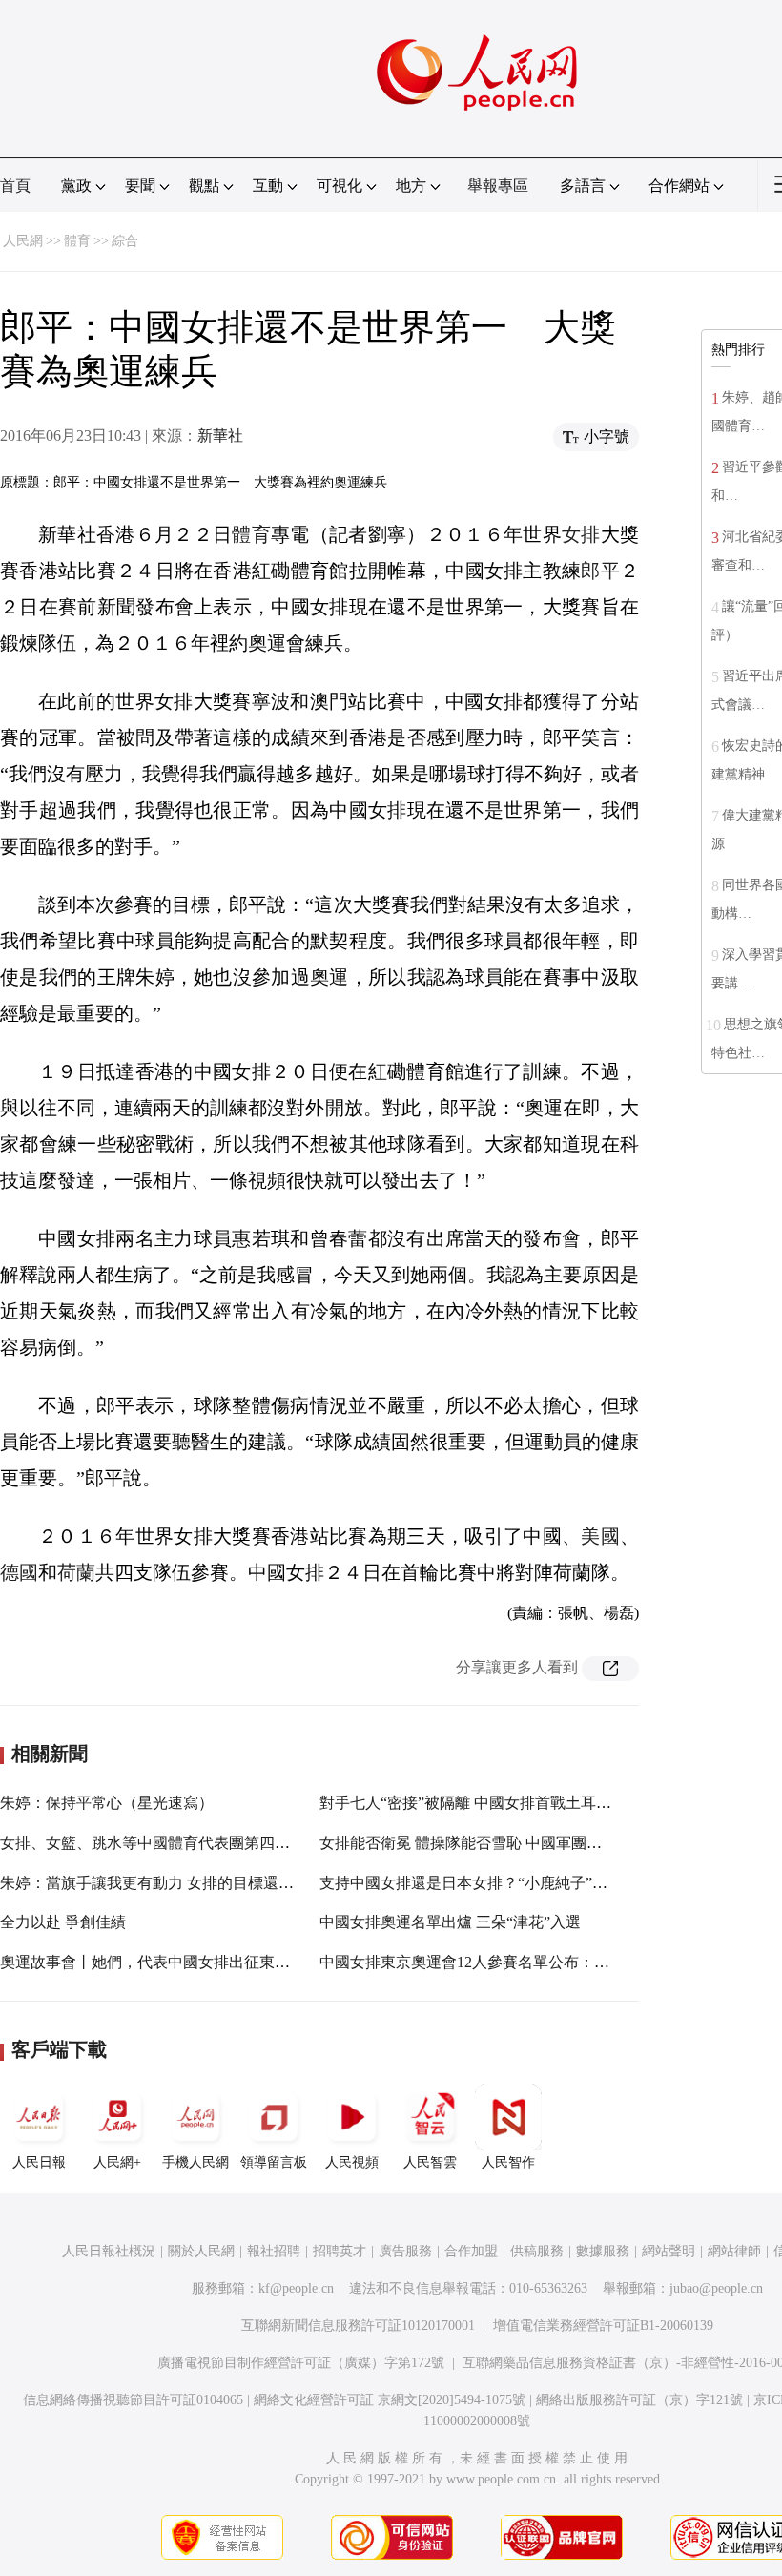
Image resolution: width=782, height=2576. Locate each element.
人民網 (23, 241)
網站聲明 (669, 2251)
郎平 (600, 571)
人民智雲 (430, 2162)
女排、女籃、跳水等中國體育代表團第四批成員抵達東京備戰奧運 (221, 1843)
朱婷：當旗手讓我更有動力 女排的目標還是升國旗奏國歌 (193, 1883)
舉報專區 (498, 186)
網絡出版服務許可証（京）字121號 (639, 2400)
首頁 (15, 186)
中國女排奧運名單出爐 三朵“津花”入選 (450, 1922)
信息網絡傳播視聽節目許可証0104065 (133, 2400)
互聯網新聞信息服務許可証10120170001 (358, 2326)
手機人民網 (195, 2162)
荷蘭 (76, 1572)
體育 (77, 241)
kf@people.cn (296, 2288)
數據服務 (603, 2251)
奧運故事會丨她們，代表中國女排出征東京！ (153, 1962)
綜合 (125, 241)
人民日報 (39, 2162)
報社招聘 (274, 2251)
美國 (600, 1536)
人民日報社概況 (109, 2251)
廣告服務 (405, 2251)
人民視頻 (352, 2162)
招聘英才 (340, 2251)
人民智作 (508, 2162)
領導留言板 (274, 2162)
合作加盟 (471, 2251)
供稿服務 (537, 2251)
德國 (19, 1572)
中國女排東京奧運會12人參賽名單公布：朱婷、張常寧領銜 (518, 1962)
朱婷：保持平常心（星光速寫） (107, 1803)
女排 (581, 534)
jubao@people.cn (716, 2288)
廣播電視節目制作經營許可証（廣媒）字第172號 (301, 2363)
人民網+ (117, 2162)
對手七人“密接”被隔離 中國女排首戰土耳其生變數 (488, 1803)
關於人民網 (201, 2251)
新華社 (220, 436)
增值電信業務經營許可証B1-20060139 (603, 2326)
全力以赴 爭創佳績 (63, 1922)
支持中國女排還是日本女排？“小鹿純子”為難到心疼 (494, 1883)
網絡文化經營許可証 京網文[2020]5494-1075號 (390, 2400)
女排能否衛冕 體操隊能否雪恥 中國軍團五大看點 (484, 1843)
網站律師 (734, 2251)
